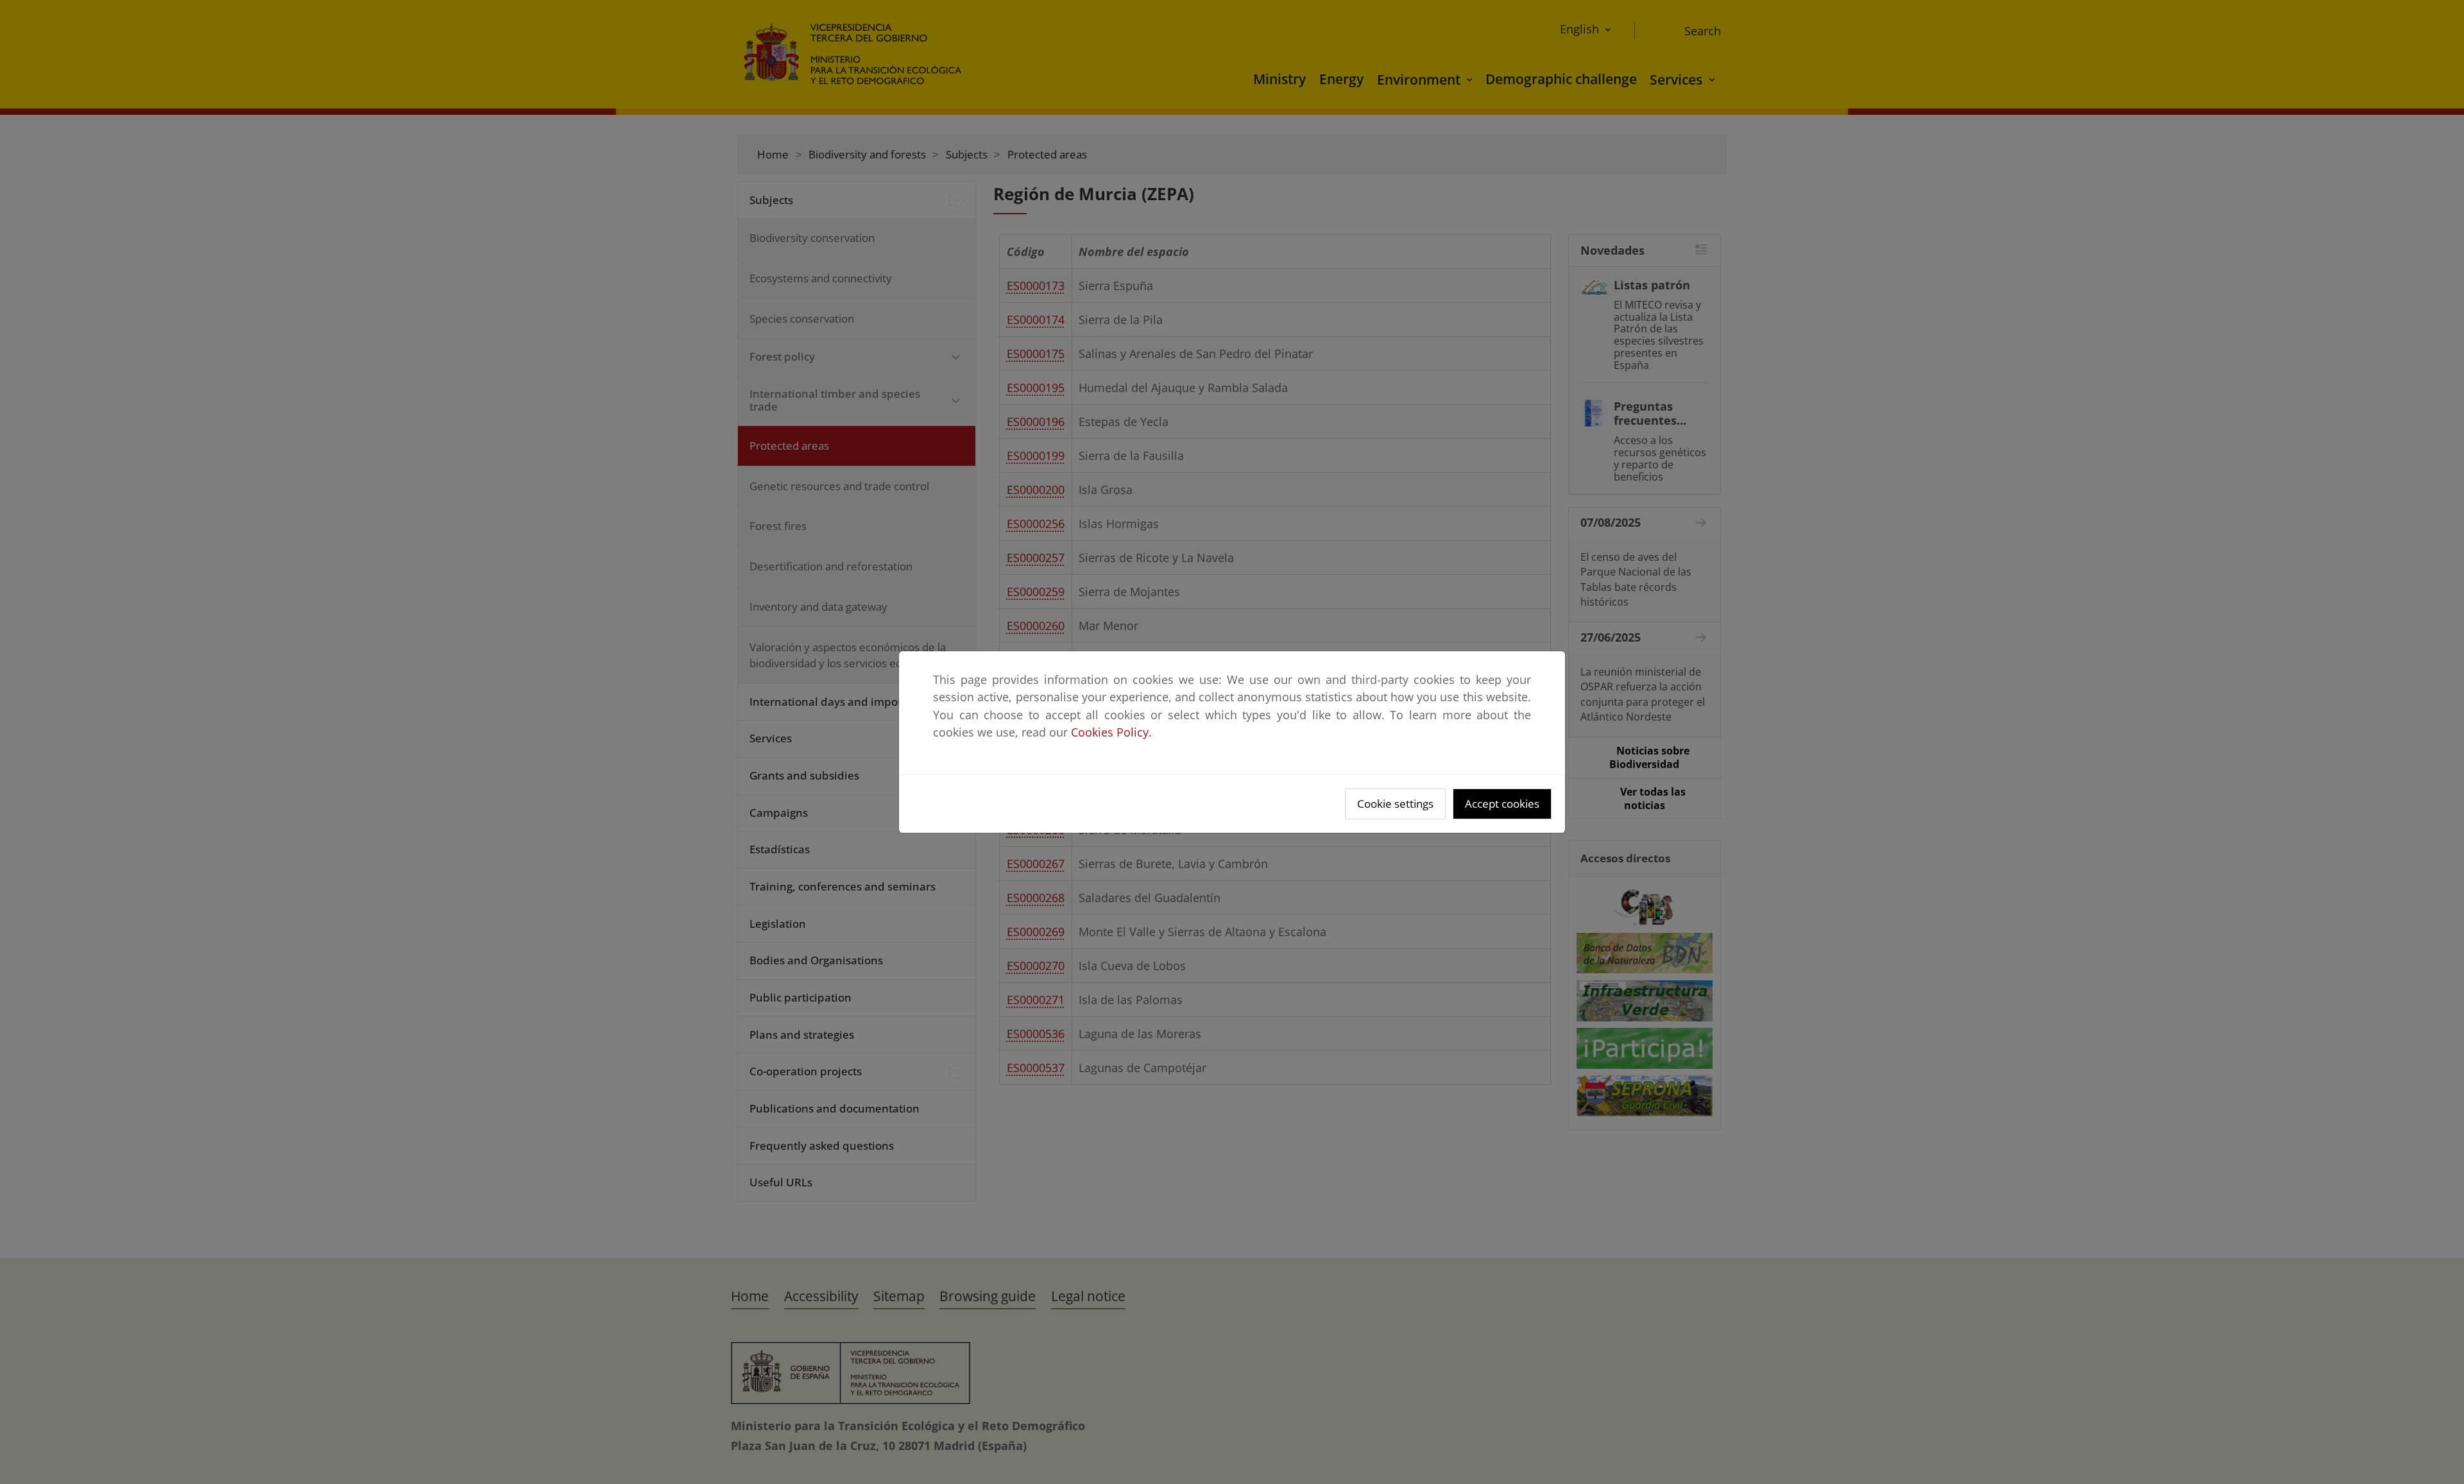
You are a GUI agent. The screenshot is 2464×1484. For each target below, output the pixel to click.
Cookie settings (1395, 804)
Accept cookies (1502, 804)
